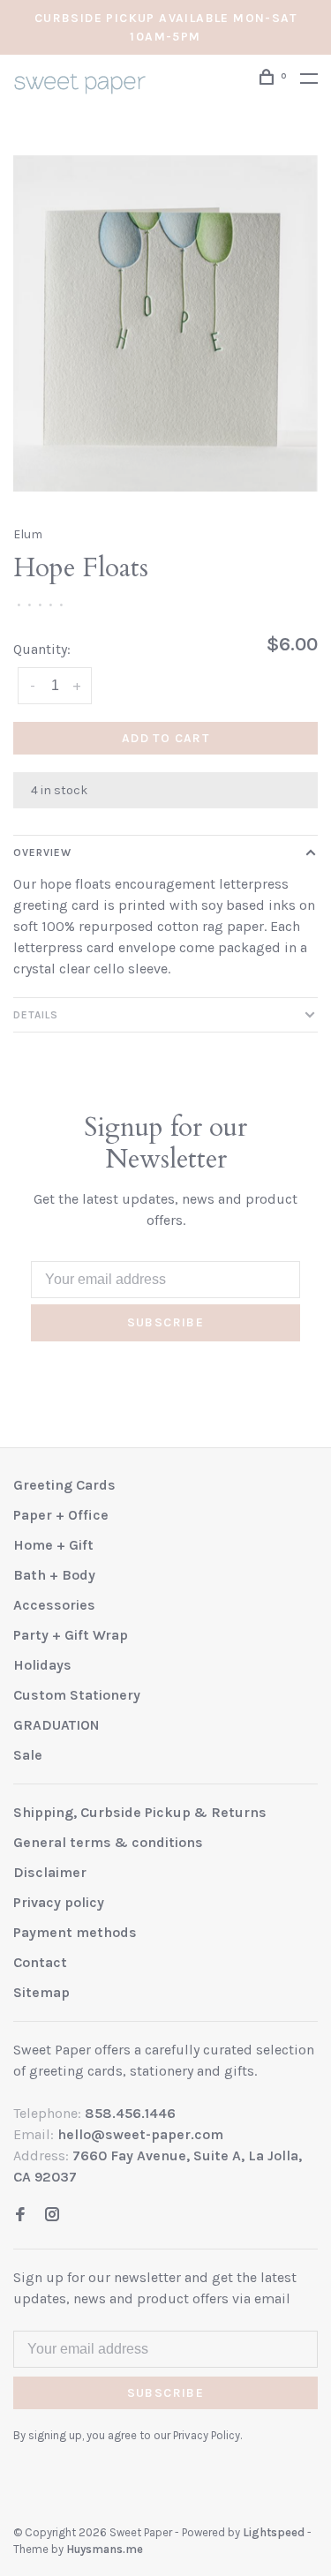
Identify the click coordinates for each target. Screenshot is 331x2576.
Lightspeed (274, 2532)
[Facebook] (20, 2216)
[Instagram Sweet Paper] (52, 2216)
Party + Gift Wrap (71, 1635)
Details (36, 1015)
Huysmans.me (105, 2549)
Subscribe (166, 1322)
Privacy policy (59, 1902)
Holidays (42, 1665)
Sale (28, 1755)
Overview (42, 852)
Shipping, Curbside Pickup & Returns (140, 1812)
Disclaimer (50, 1872)
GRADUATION (56, 1725)
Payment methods (75, 1932)
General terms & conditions (108, 1842)
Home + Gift (53, 1545)
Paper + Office (61, 1515)
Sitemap (41, 1992)
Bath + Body (54, 1575)
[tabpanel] (165, 323)
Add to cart (165, 738)
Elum (28, 534)
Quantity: (42, 649)
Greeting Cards (64, 1485)
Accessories (54, 1605)
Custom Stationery (77, 1695)
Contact (40, 1962)
